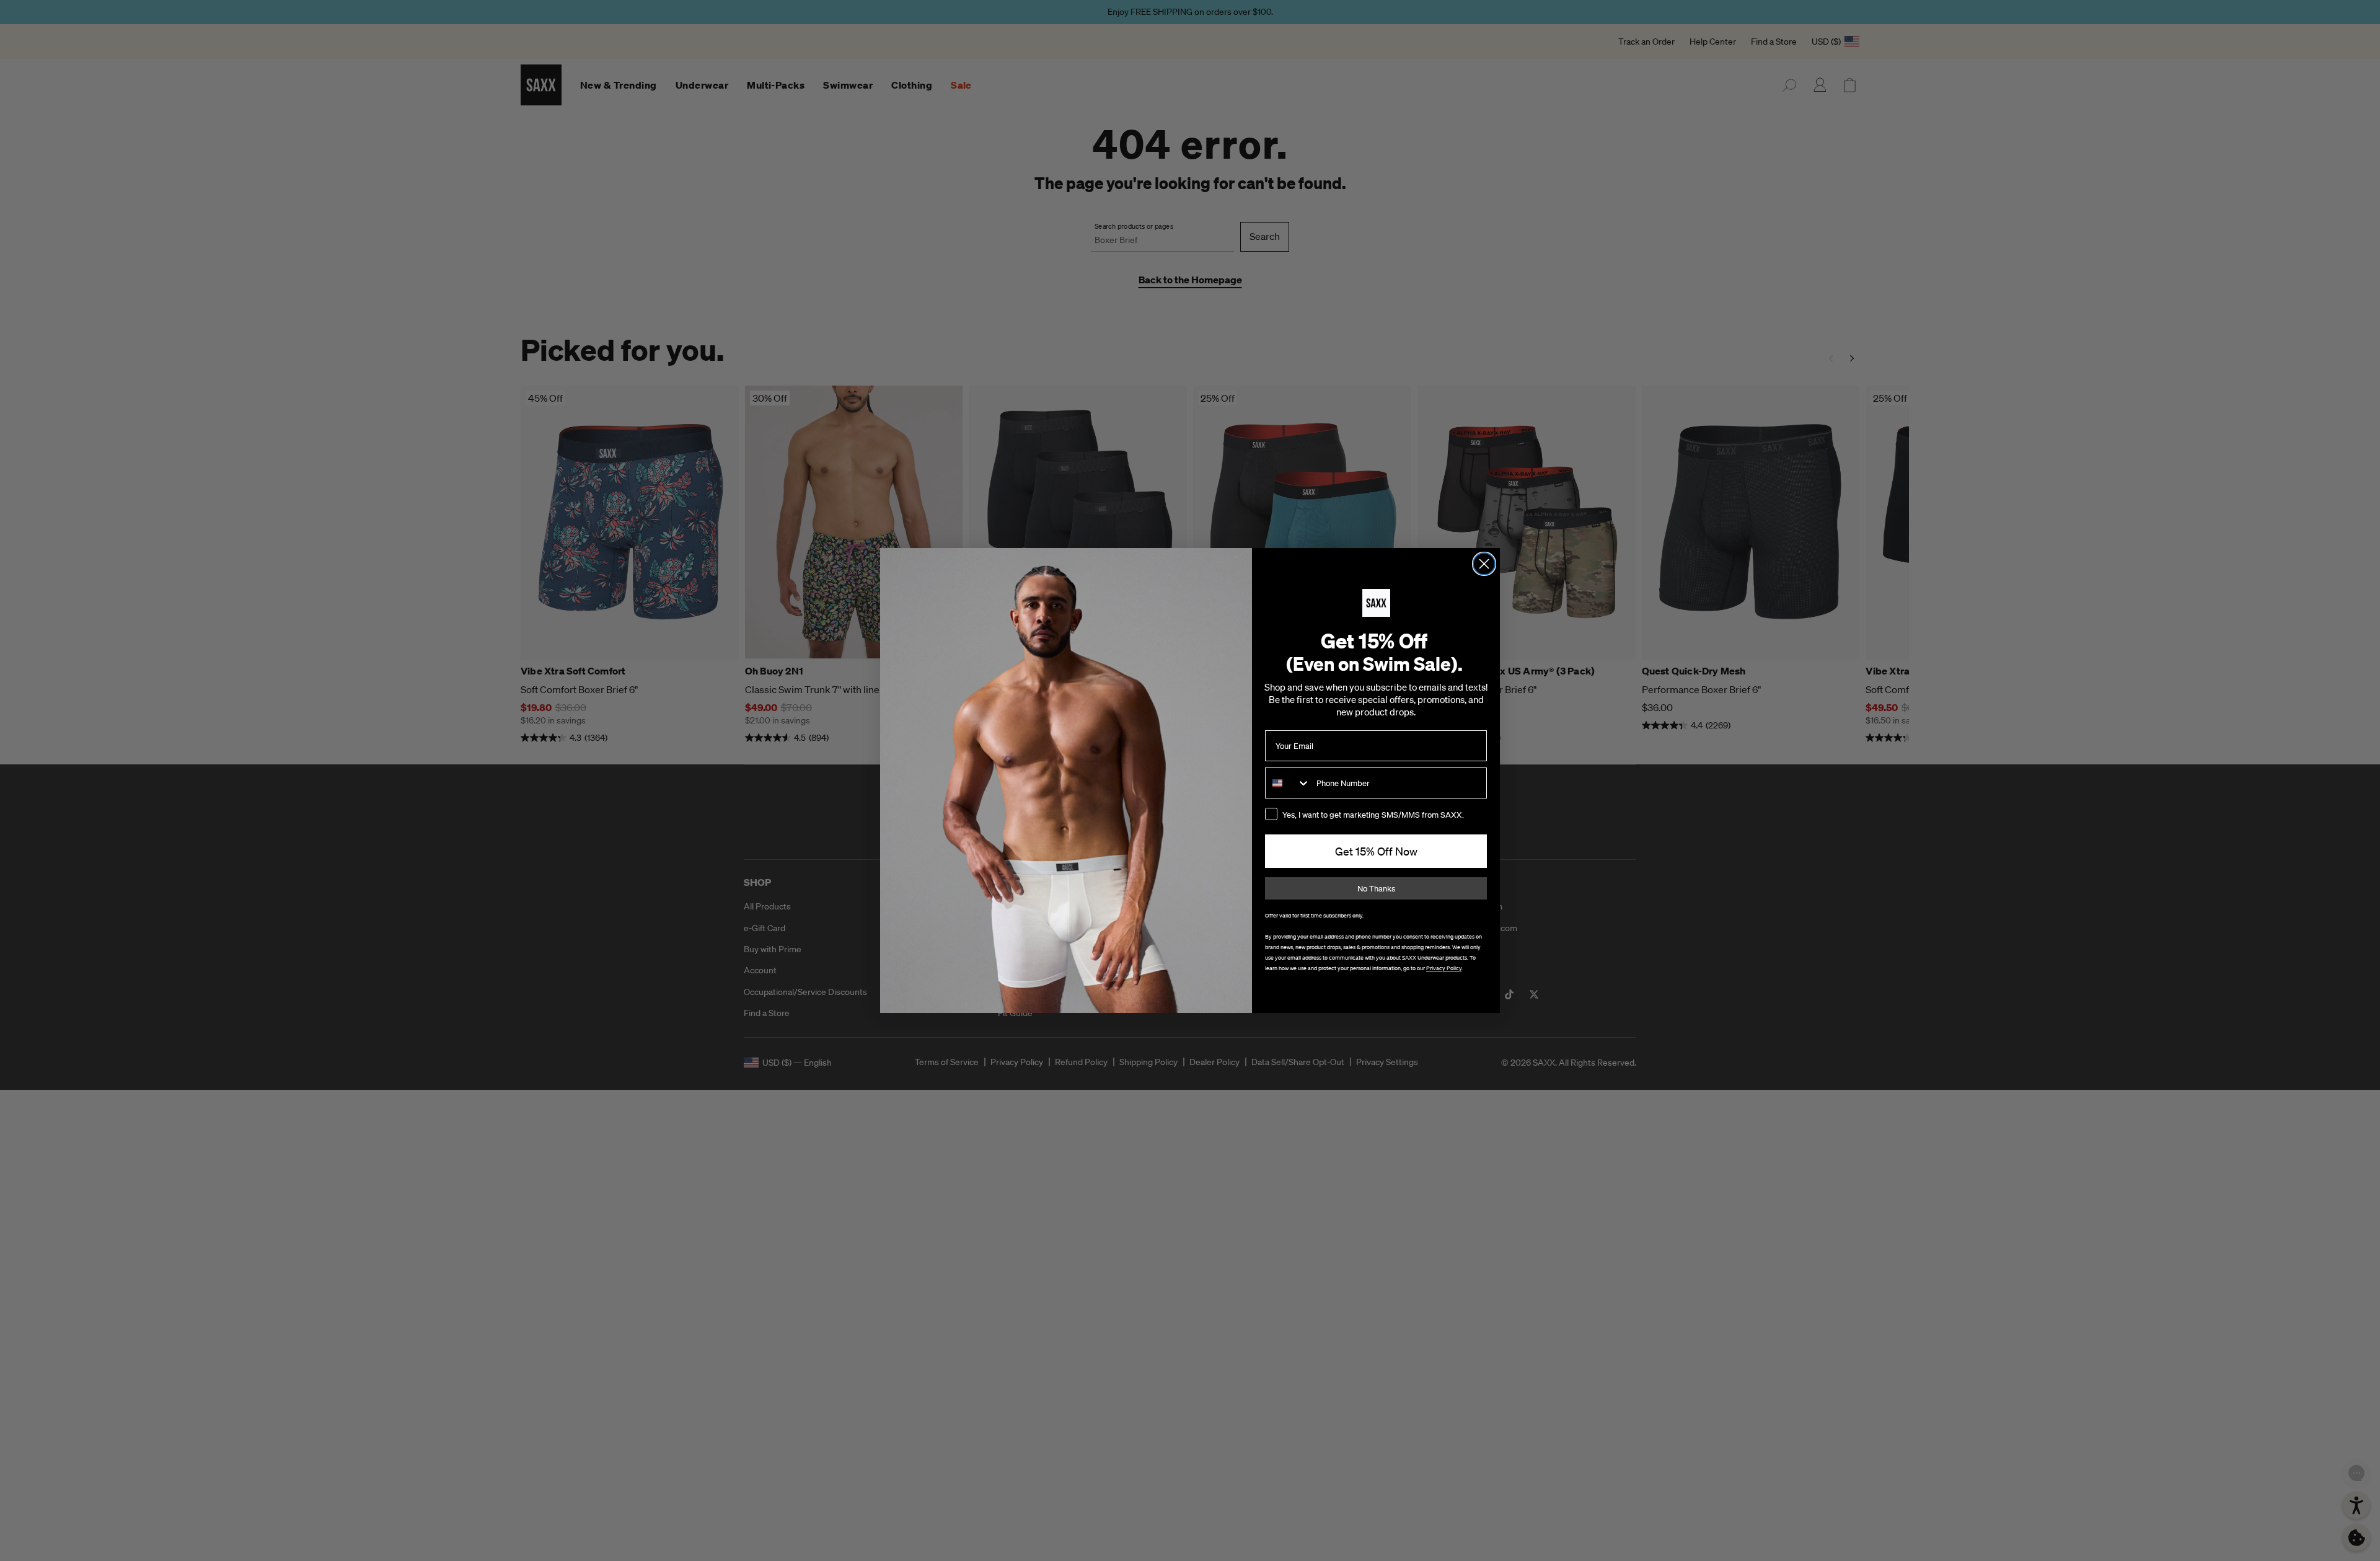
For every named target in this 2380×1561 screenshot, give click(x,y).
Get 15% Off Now (1376, 851)
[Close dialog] (1484, 564)
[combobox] (1288, 783)
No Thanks (1376, 889)
